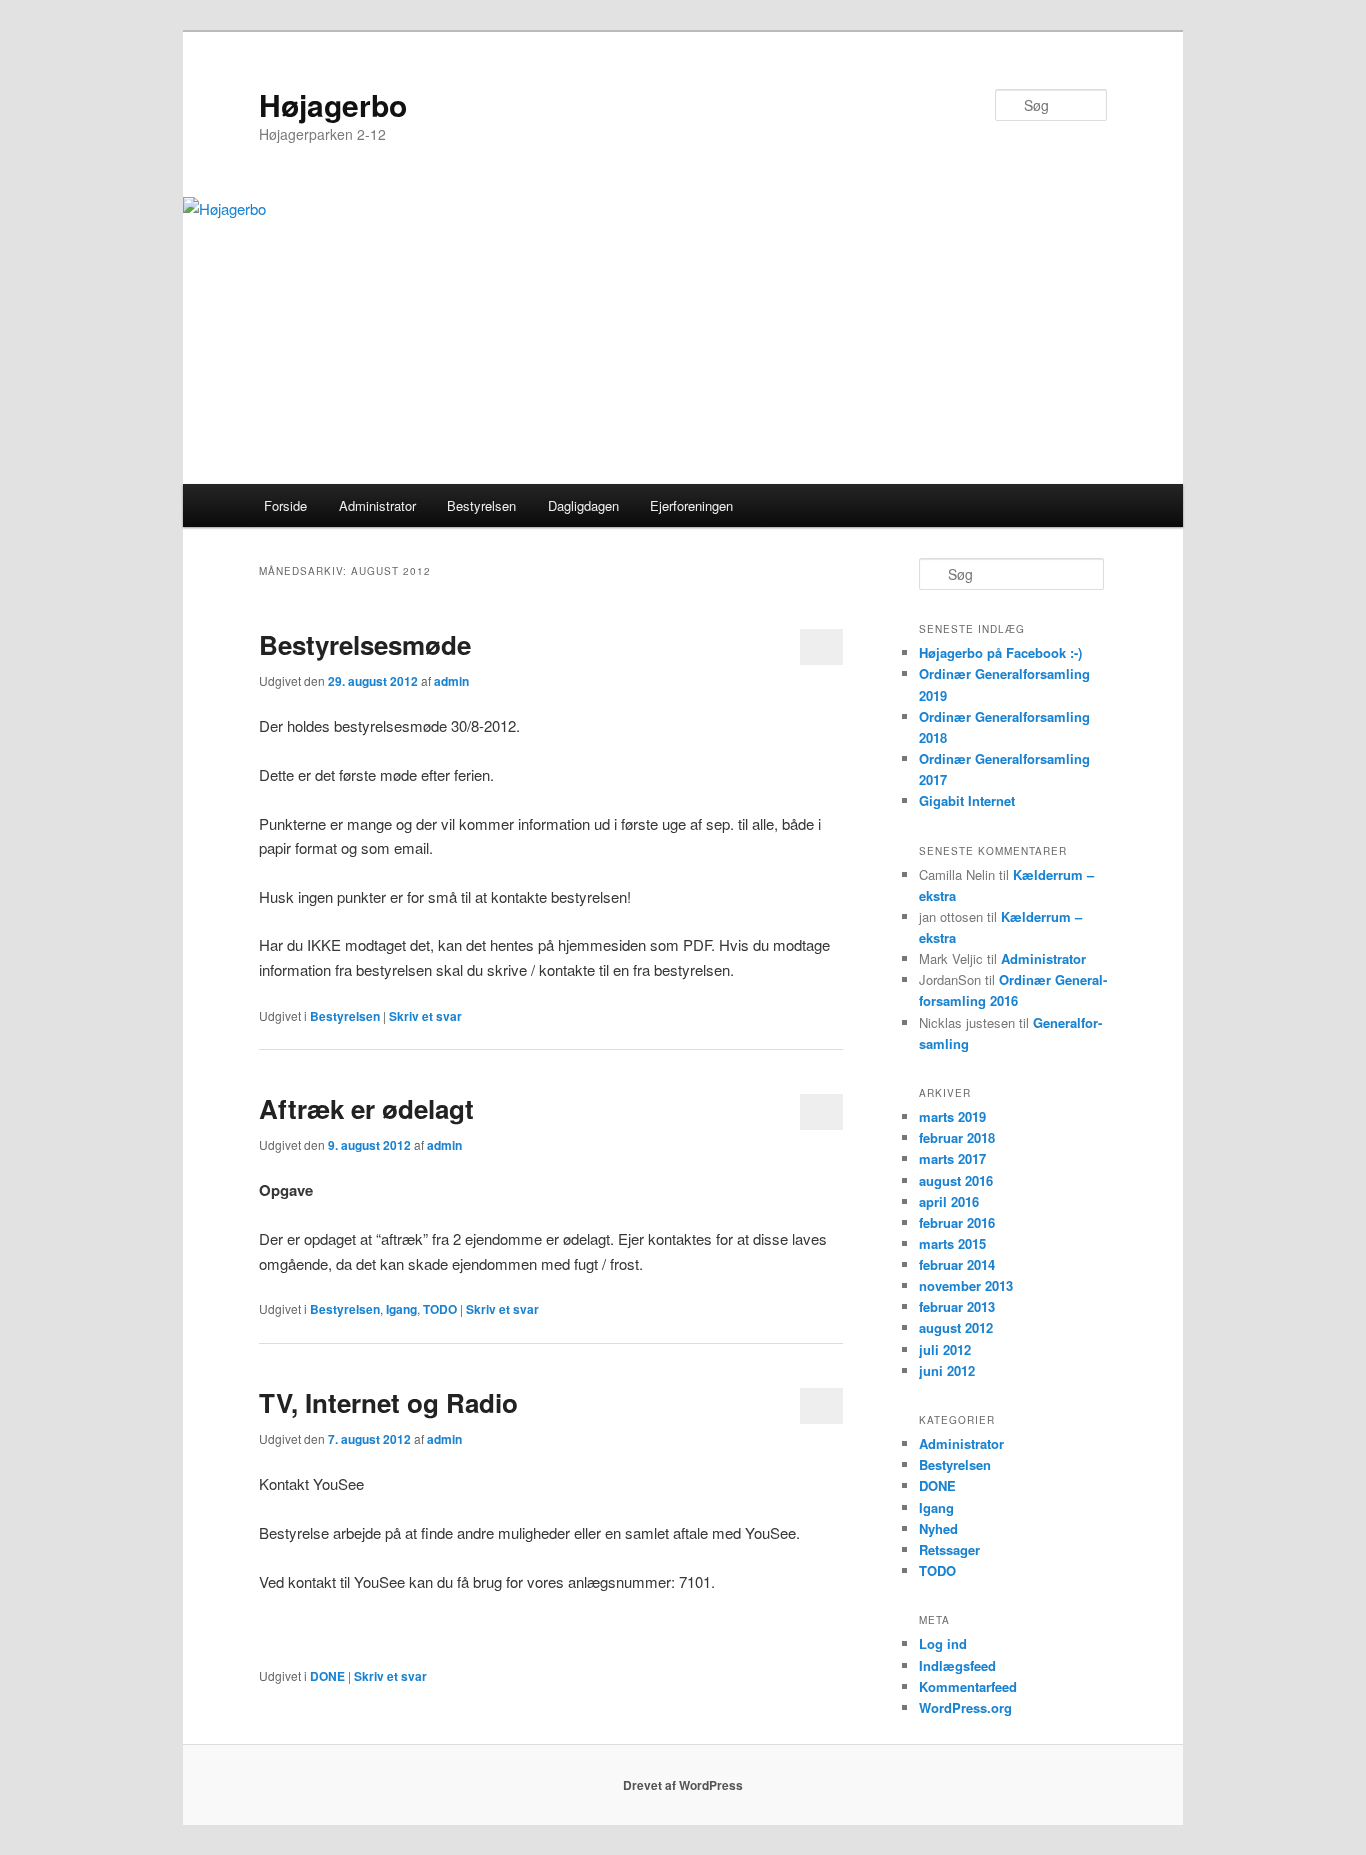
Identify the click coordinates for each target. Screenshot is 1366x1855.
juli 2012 (945, 1349)
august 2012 (956, 1327)
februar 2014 (957, 1264)
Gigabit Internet (967, 800)
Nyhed (938, 1528)
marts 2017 (952, 1158)
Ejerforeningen (691, 505)
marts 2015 (952, 1243)
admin (451, 681)
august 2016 (956, 1180)
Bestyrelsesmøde (365, 644)
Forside (285, 505)
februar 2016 (957, 1222)
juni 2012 (947, 1370)
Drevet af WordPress (683, 1785)
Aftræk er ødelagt (366, 1108)
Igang (401, 1309)
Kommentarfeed (968, 1686)
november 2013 (966, 1285)
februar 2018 (957, 1137)
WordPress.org (965, 1707)
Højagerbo (333, 104)
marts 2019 (952, 1116)
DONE (327, 1676)
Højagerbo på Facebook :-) (1000, 652)
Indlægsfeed (957, 1665)
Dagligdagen (583, 505)
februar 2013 (957, 1306)
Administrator (377, 505)
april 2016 (949, 1201)
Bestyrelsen (481, 505)
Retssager (949, 1549)
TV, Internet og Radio (388, 1402)
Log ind (943, 1643)
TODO (440, 1309)
